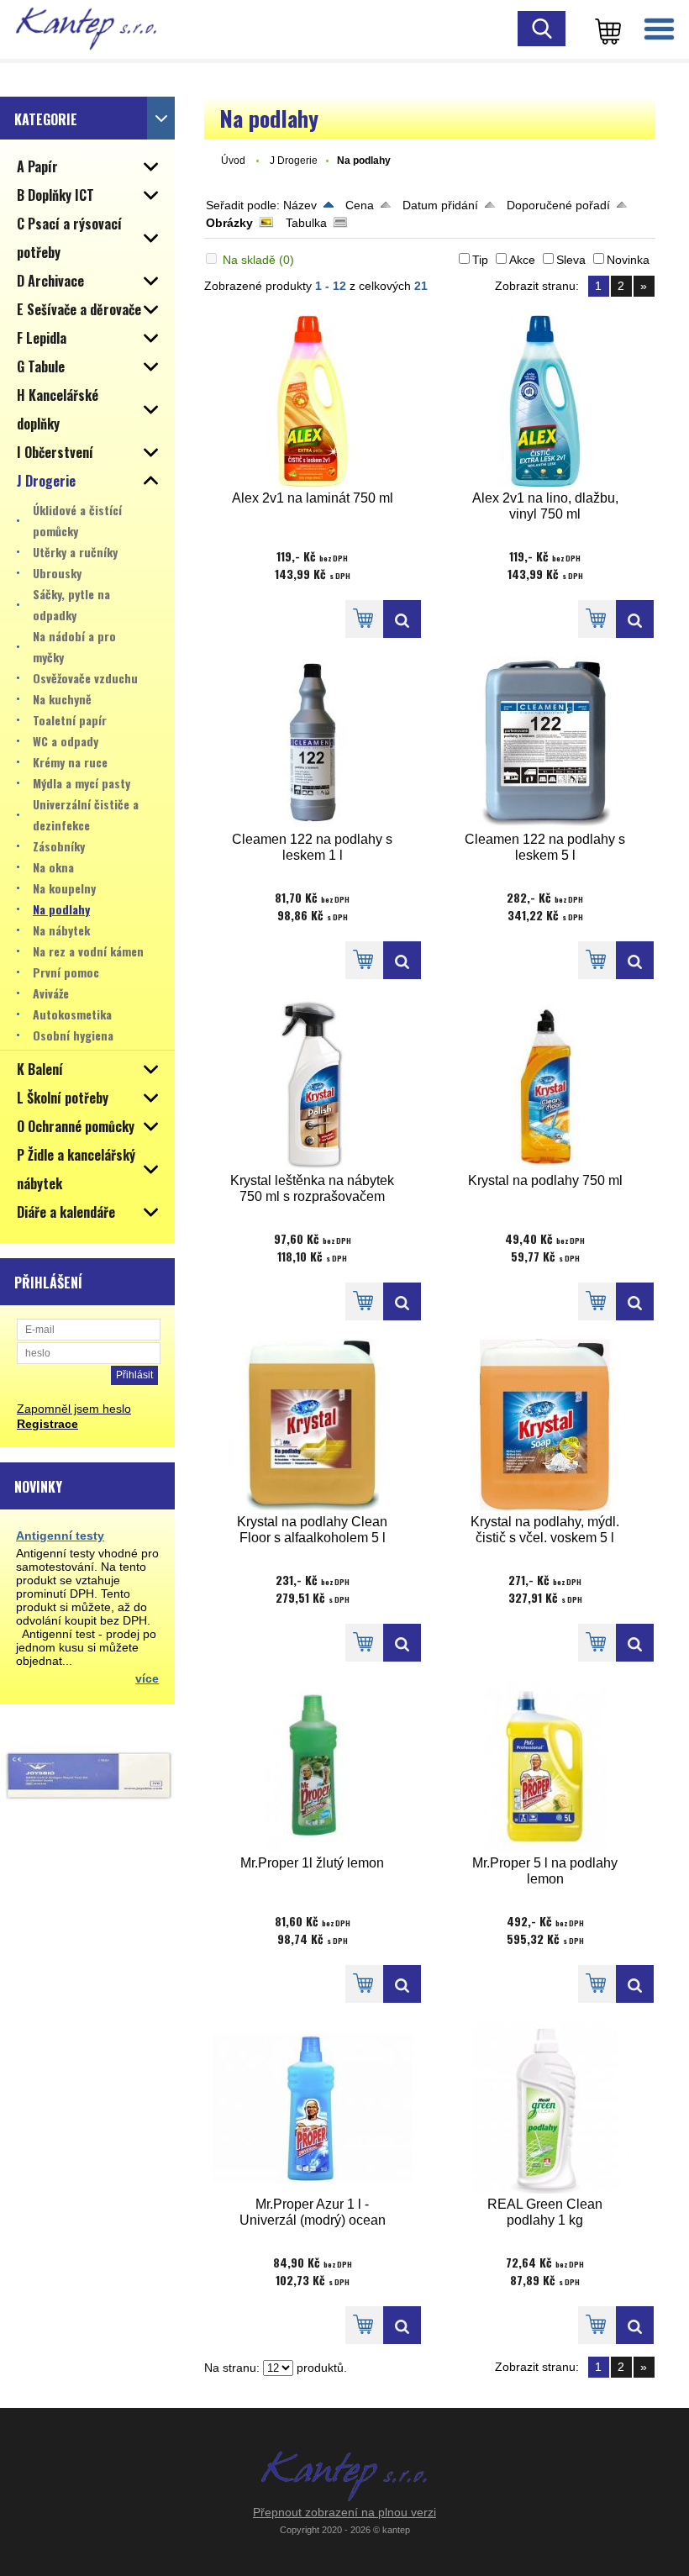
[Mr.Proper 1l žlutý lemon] (313, 1766)
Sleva (571, 260)
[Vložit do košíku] (364, 619)
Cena (360, 205)
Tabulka (306, 223)
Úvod (233, 161)
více (147, 1678)
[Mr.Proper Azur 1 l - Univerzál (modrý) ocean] (313, 2107)
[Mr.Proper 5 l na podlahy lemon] (545, 1766)
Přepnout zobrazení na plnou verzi (344, 2512)
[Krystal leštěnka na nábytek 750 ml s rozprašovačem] (313, 1084)
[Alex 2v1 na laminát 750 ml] (313, 401)
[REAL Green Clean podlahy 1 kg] (545, 2107)
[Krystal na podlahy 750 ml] (545, 1084)
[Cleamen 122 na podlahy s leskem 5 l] (545, 743)
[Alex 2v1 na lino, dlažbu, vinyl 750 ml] (545, 401)
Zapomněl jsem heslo (74, 1409)
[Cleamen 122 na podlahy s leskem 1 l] (313, 743)
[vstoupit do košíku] (605, 29)
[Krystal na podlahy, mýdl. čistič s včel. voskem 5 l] (545, 1425)
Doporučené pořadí (558, 205)
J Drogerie (294, 161)
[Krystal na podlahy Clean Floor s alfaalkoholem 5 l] (313, 1425)
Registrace (47, 1424)
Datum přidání (440, 205)
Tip (480, 260)
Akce (522, 260)
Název (300, 205)
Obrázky (229, 223)
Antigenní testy (60, 1536)
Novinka (628, 260)
